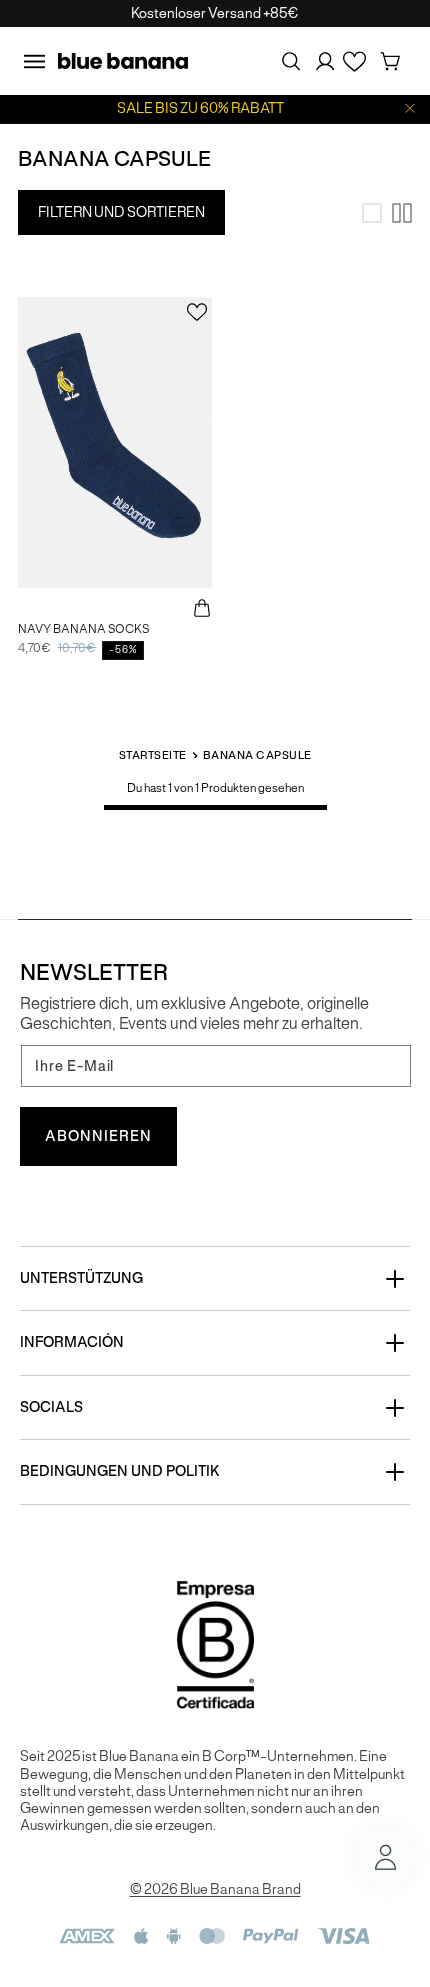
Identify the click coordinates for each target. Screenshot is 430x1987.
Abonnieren (98, 1136)
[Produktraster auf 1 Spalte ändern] (372, 213)
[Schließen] (410, 108)
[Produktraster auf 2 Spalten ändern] (402, 213)
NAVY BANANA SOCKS (83, 629)
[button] (34, 61)
